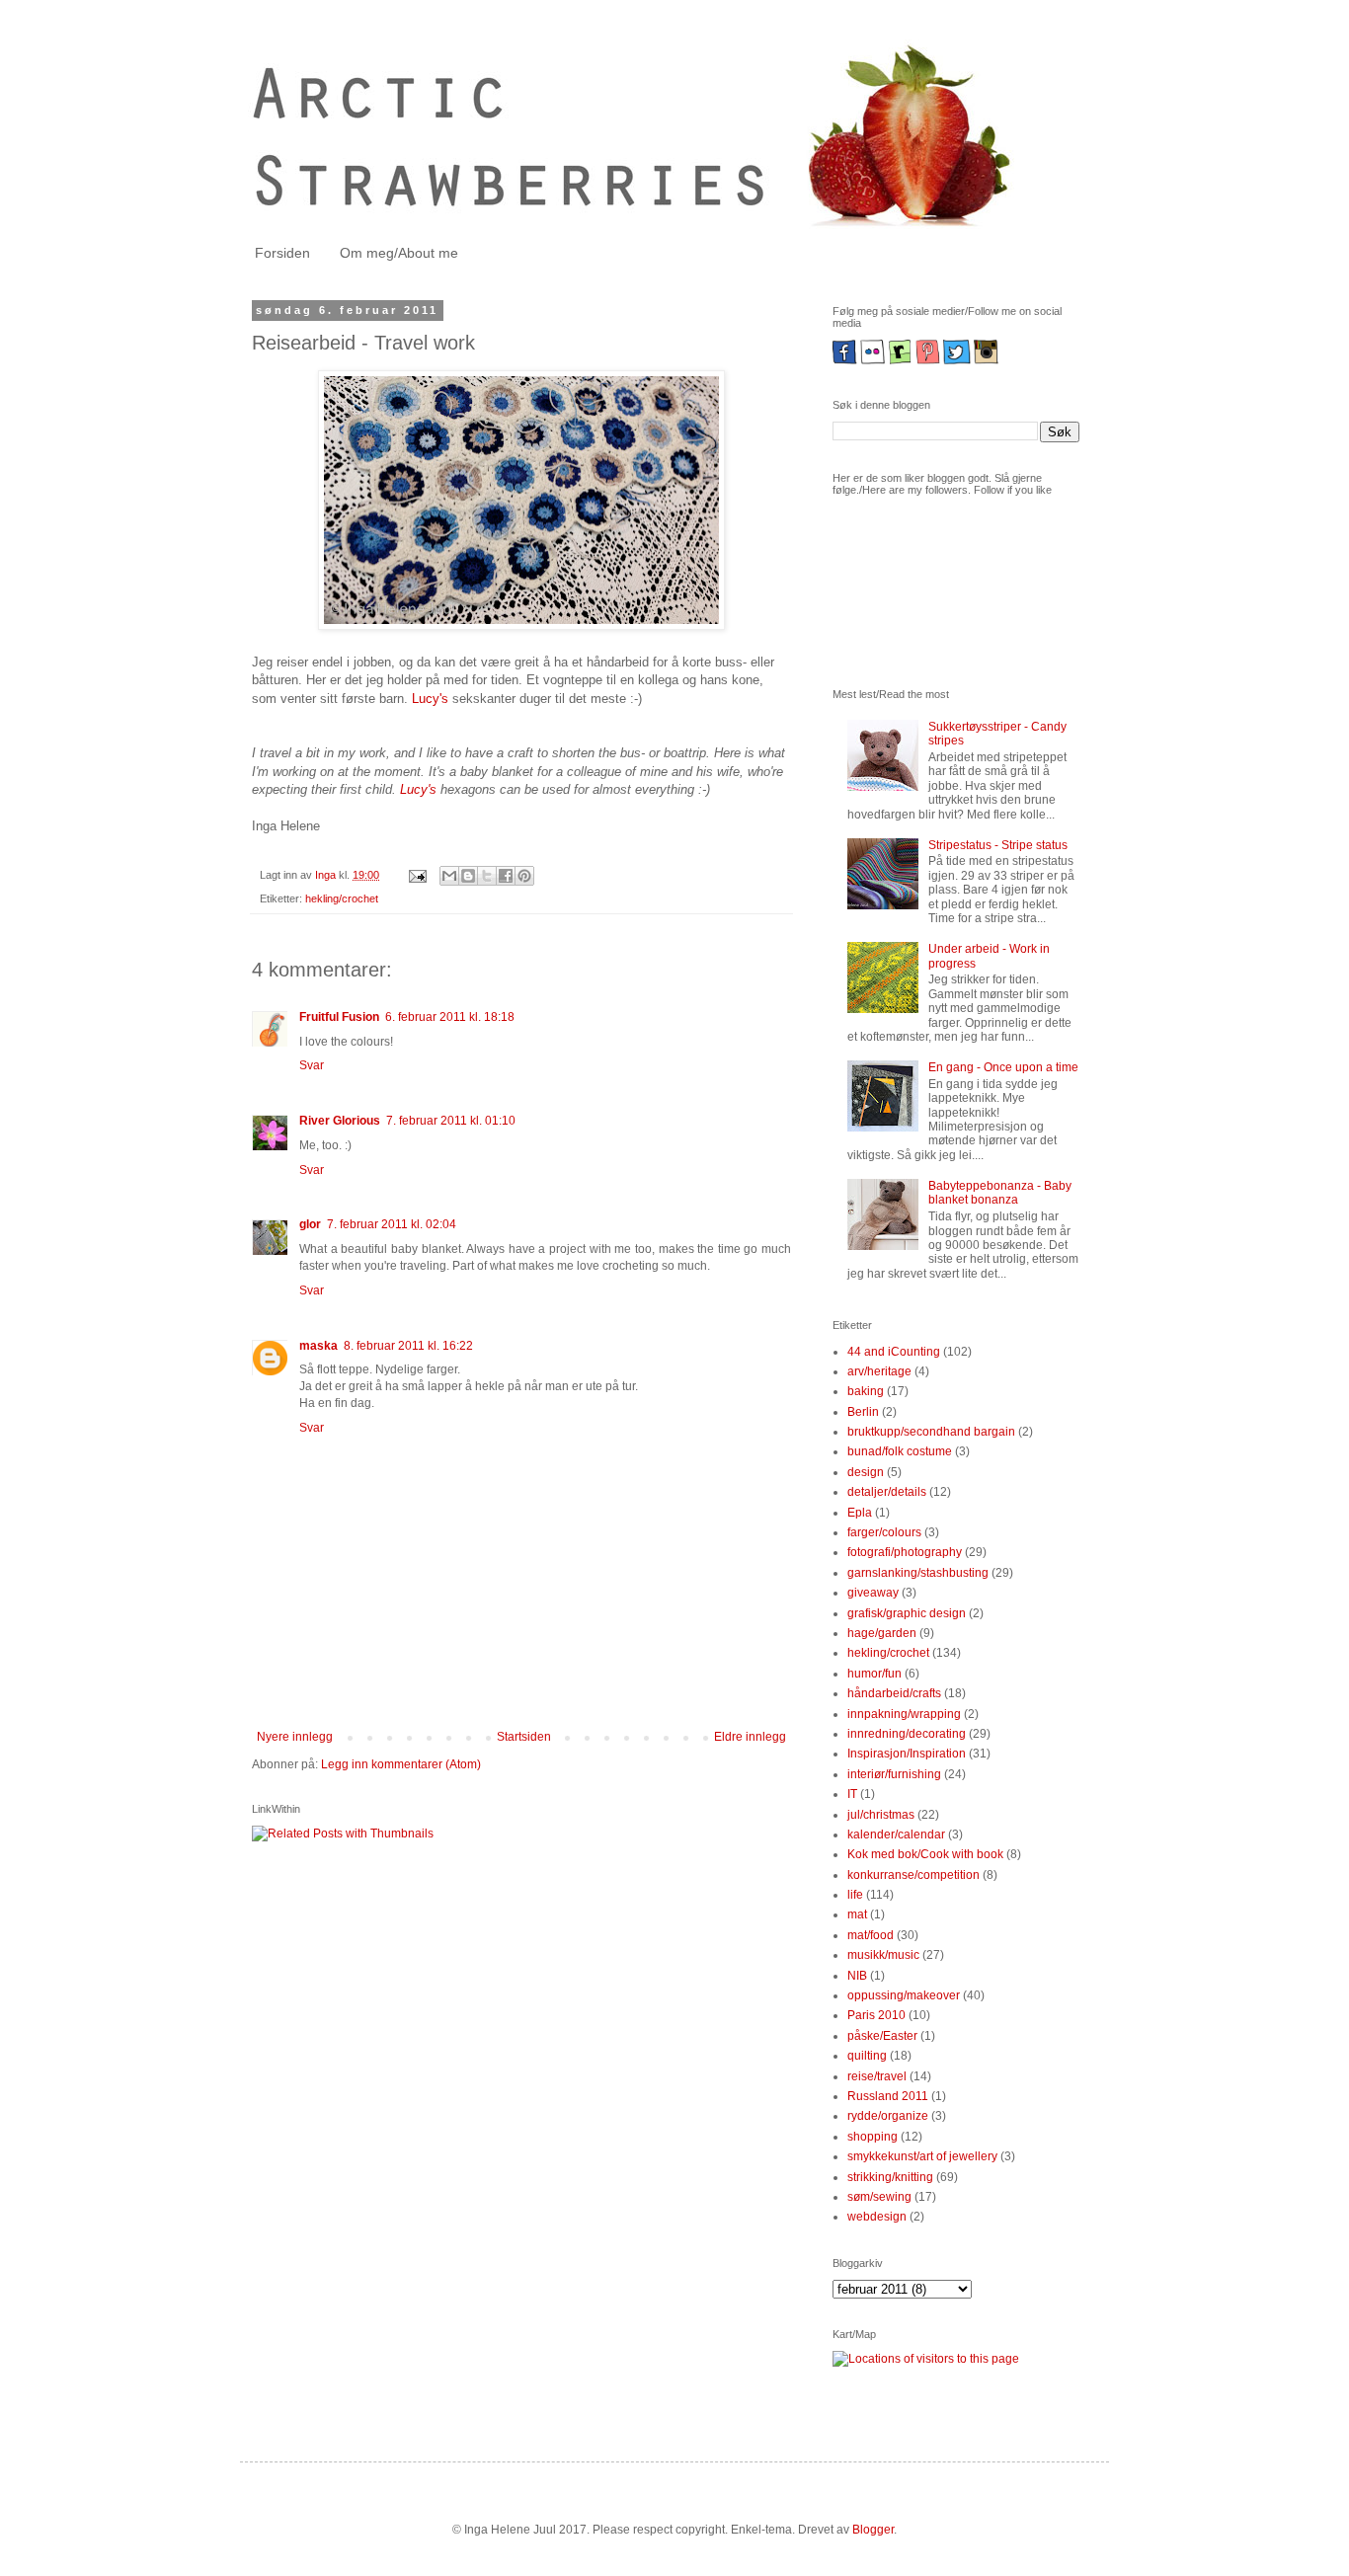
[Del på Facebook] (506, 876)
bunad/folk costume (900, 1451)
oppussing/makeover (904, 1995)
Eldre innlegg (750, 1737)
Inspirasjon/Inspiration (907, 1754)
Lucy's (430, 699)
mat (857, 1914)
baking (866, 1391)
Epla (860, 1513)
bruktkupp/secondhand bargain (931, 1432)
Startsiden (524, 1737)
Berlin (863, 1412)
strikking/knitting (890, 2177)
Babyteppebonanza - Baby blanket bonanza (1000, 1193)
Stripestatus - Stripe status (998, 845)
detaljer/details (887, 1492)
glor (310, 1224)
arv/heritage (879, 1371)
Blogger (873, 2530)
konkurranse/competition (913, 1875)
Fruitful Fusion (339, 1017)
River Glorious (340, 1121)
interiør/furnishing (894, 1774)
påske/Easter (882, 2036)
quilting (867, 2056)
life (855, 1895)
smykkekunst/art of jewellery (922, 2156)
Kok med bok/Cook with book (925, 1854)
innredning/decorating (907, 1734)
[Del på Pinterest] (524, 876)
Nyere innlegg (295, 1737)
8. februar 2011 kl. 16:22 (408, 1346)
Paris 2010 (876, 2015)
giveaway (873, 1593)
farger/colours (884, 1532)
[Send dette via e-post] (449, 876)
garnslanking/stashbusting (918, 1573)
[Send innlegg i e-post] (417, 875)
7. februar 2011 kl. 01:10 (451, 1121)
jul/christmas (881, 1815)
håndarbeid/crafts (894, 1693)
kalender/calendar (896, 1834)
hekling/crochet (342, 898)
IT (852, 1794)
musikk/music (883, 1955)
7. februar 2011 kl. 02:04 (392, 1224)
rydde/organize (888, 2116)
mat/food (871, 1935)
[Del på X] (487, 876)
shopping (873, 2137)
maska (318, 1346)
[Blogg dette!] (468, 876)
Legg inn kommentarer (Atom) (401, 1764)
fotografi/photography (905, 1552)
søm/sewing (879, 2197)
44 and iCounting (894, 1352)
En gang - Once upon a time (1003, 1067)
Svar (312, 1065)
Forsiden (282, 253)
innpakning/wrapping (904, 1714)
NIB (857, 1976)
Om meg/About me (399, 253)
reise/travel (877, 2076)
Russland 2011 (888, 2096)
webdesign (877, 2217)
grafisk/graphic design (907, 1613)
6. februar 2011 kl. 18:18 (450, 1017)
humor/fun (874, 1674)
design (866, 1472)
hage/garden (882, 1633)
